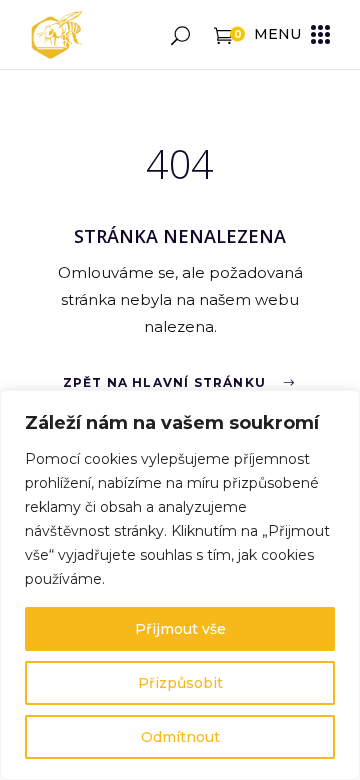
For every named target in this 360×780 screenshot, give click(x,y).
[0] (223, 34)
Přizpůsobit (180, 683)
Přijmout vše (180, 629)
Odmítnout (180, 737)
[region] (180, 585)
